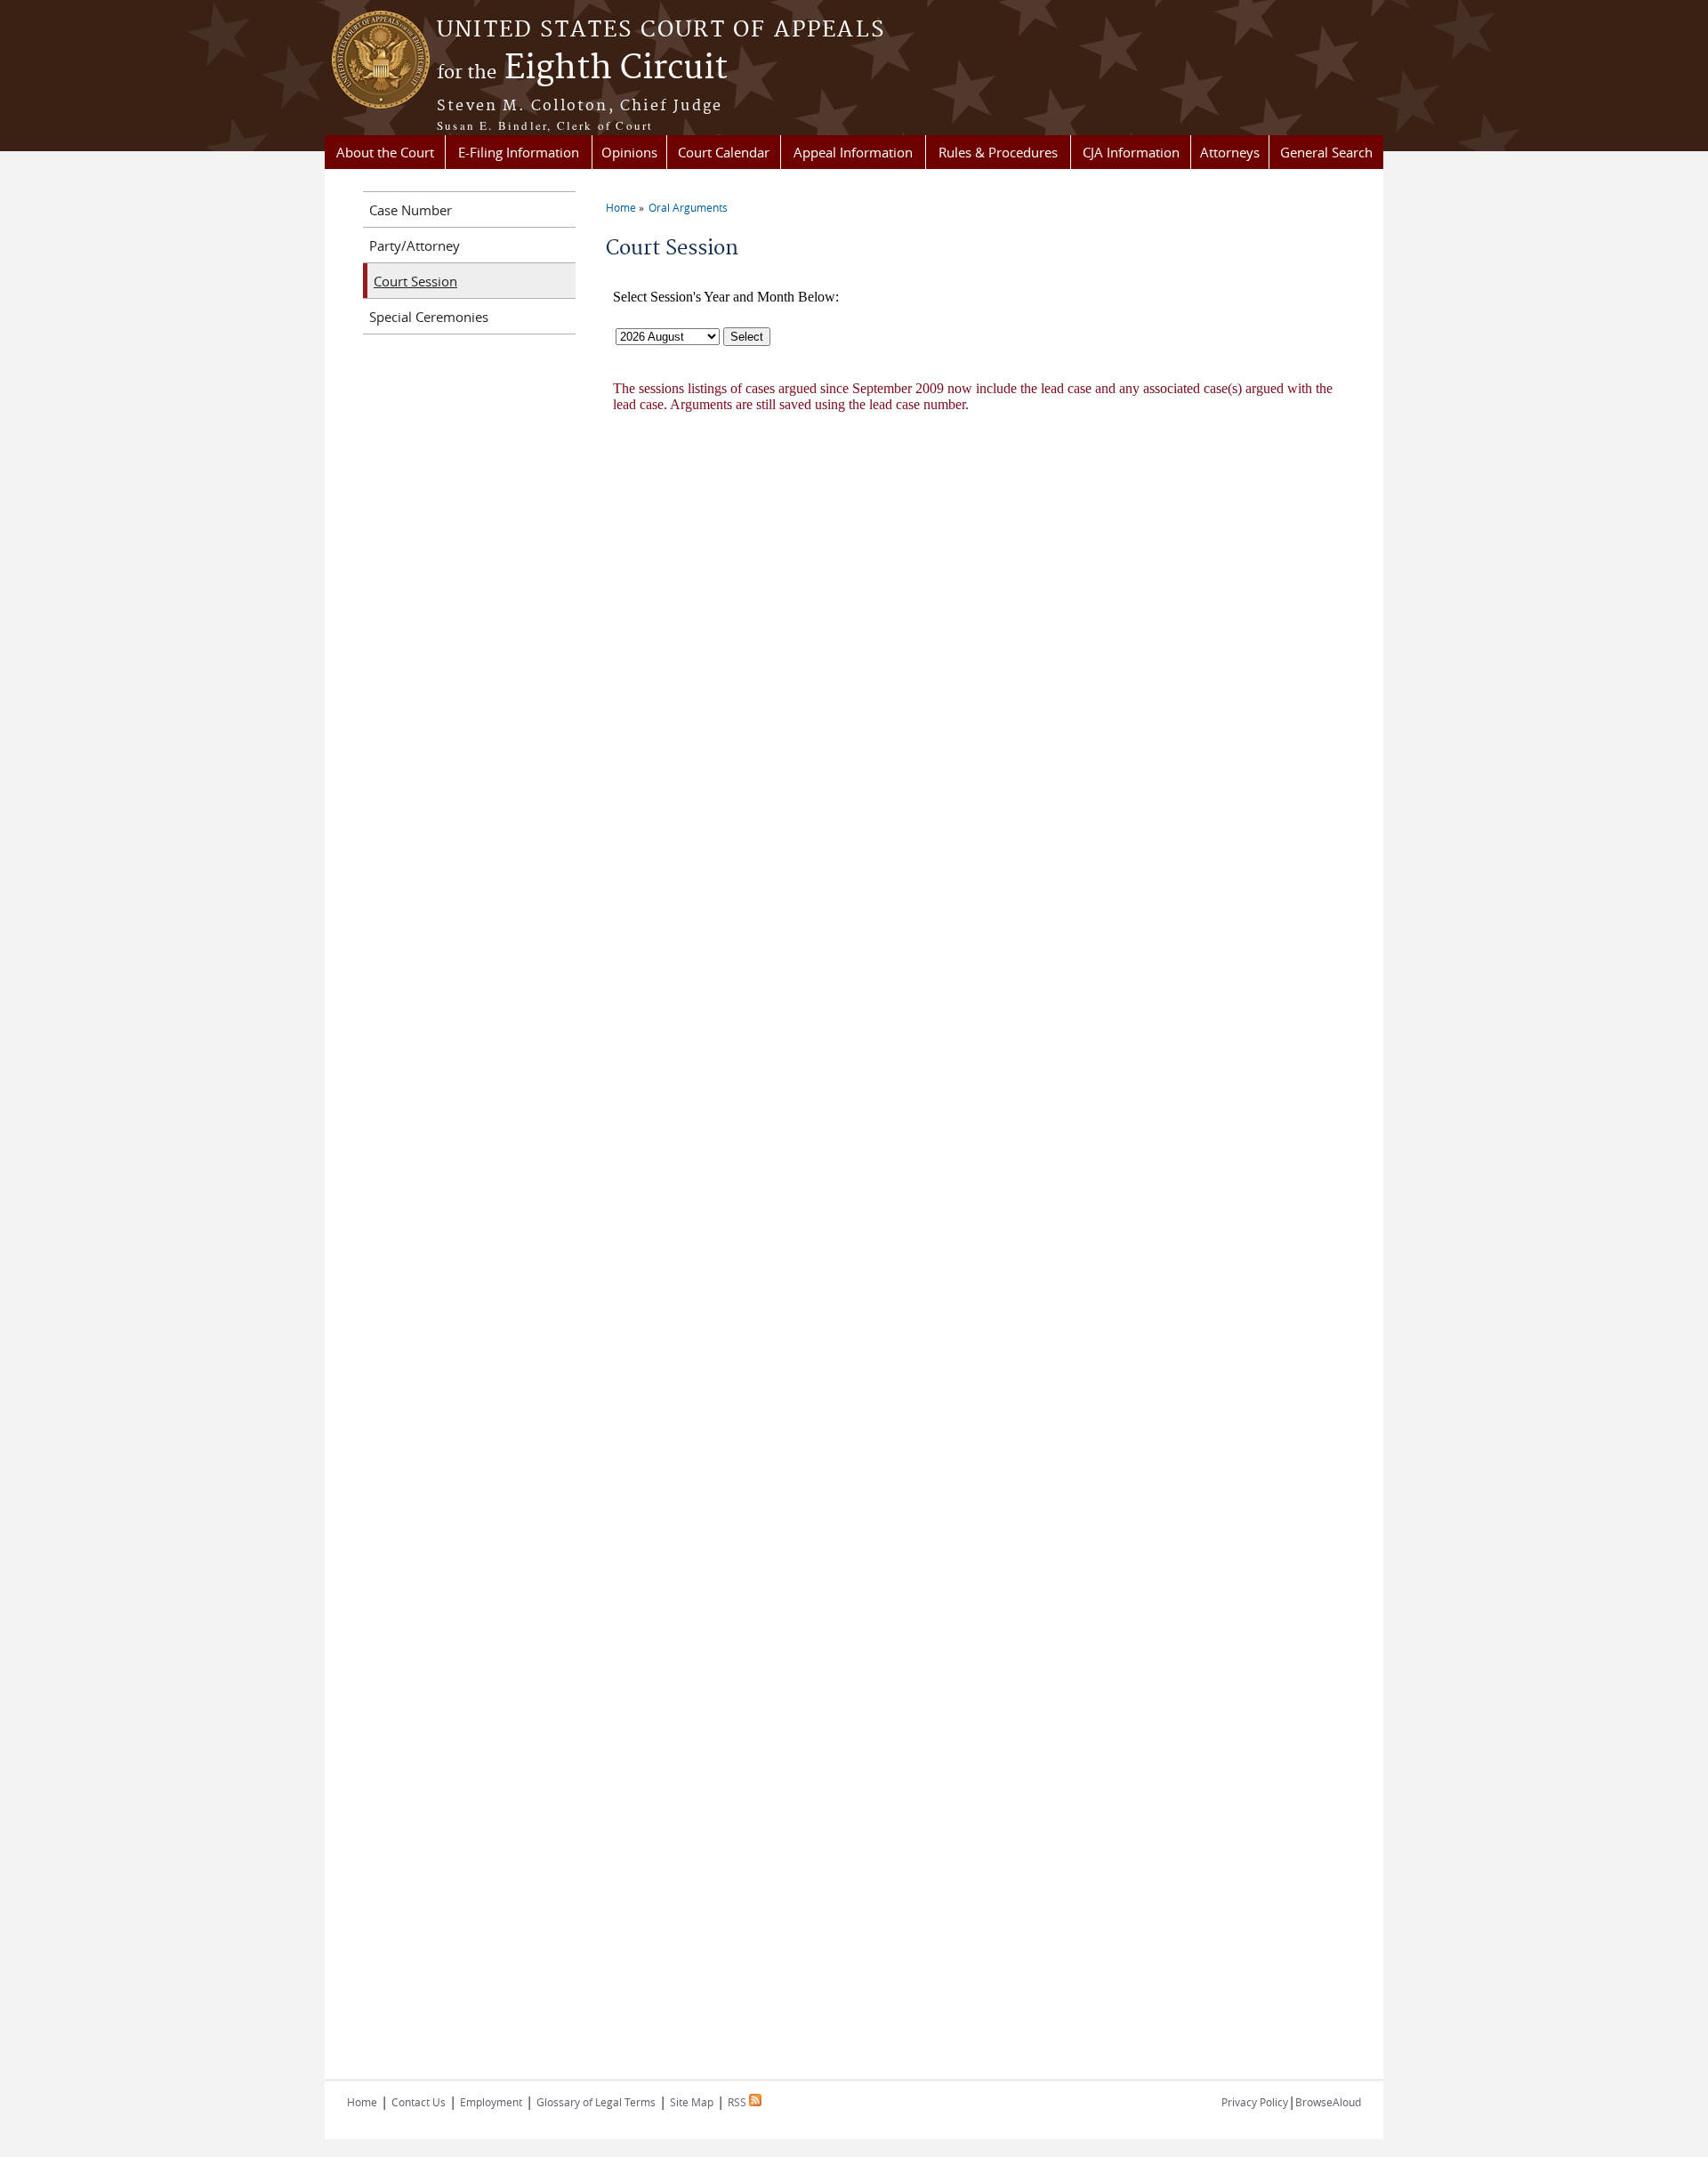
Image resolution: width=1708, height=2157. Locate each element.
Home (621, 207)
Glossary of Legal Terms (596, 2102)
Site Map (692, 2102)
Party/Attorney (415, 245)
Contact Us (419, 2102)
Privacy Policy (1255, 2102)
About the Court (385, 152)
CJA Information (1131, 152)
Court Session (415, 281)
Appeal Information (853, 152)
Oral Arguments (688, 207)
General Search (1326, 152)
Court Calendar (724, 152)
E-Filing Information (519, 152)
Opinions (629, 152)
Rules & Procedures (998, 152)
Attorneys (1230, 152)
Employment (491, 2102)
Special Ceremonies (429, 317)
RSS (738, 2102)
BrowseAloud (1328, 2102)
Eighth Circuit (582, 68)
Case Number (411, 210)
